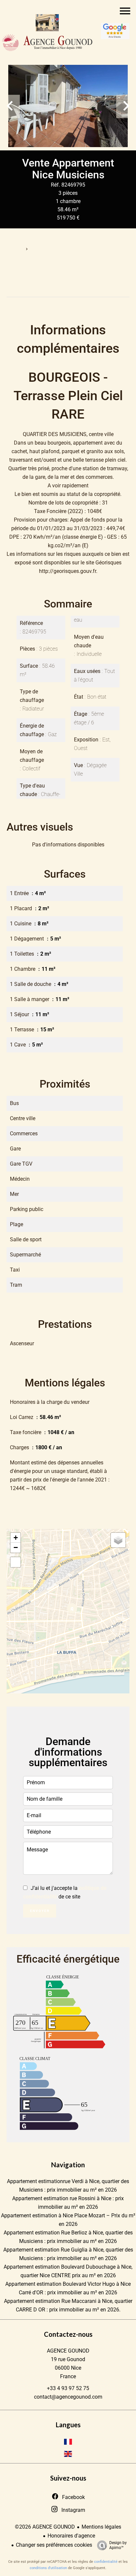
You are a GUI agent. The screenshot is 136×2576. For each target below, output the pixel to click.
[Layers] (118, 1540)
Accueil (14, 249)
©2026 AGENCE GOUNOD (45, 2527)
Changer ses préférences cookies (54, 2545)
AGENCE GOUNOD (68, 2351)
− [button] (16, 1547)
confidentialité (106, 2562)
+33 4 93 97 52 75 (68, 2388)
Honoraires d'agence (71, 2536)
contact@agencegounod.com (68, 2397)
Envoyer (40, 1911)
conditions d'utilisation (48, 2568)
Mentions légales (101, 2527)
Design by (118, 2545)
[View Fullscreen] (16, 1562)
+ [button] (16, 1538)
